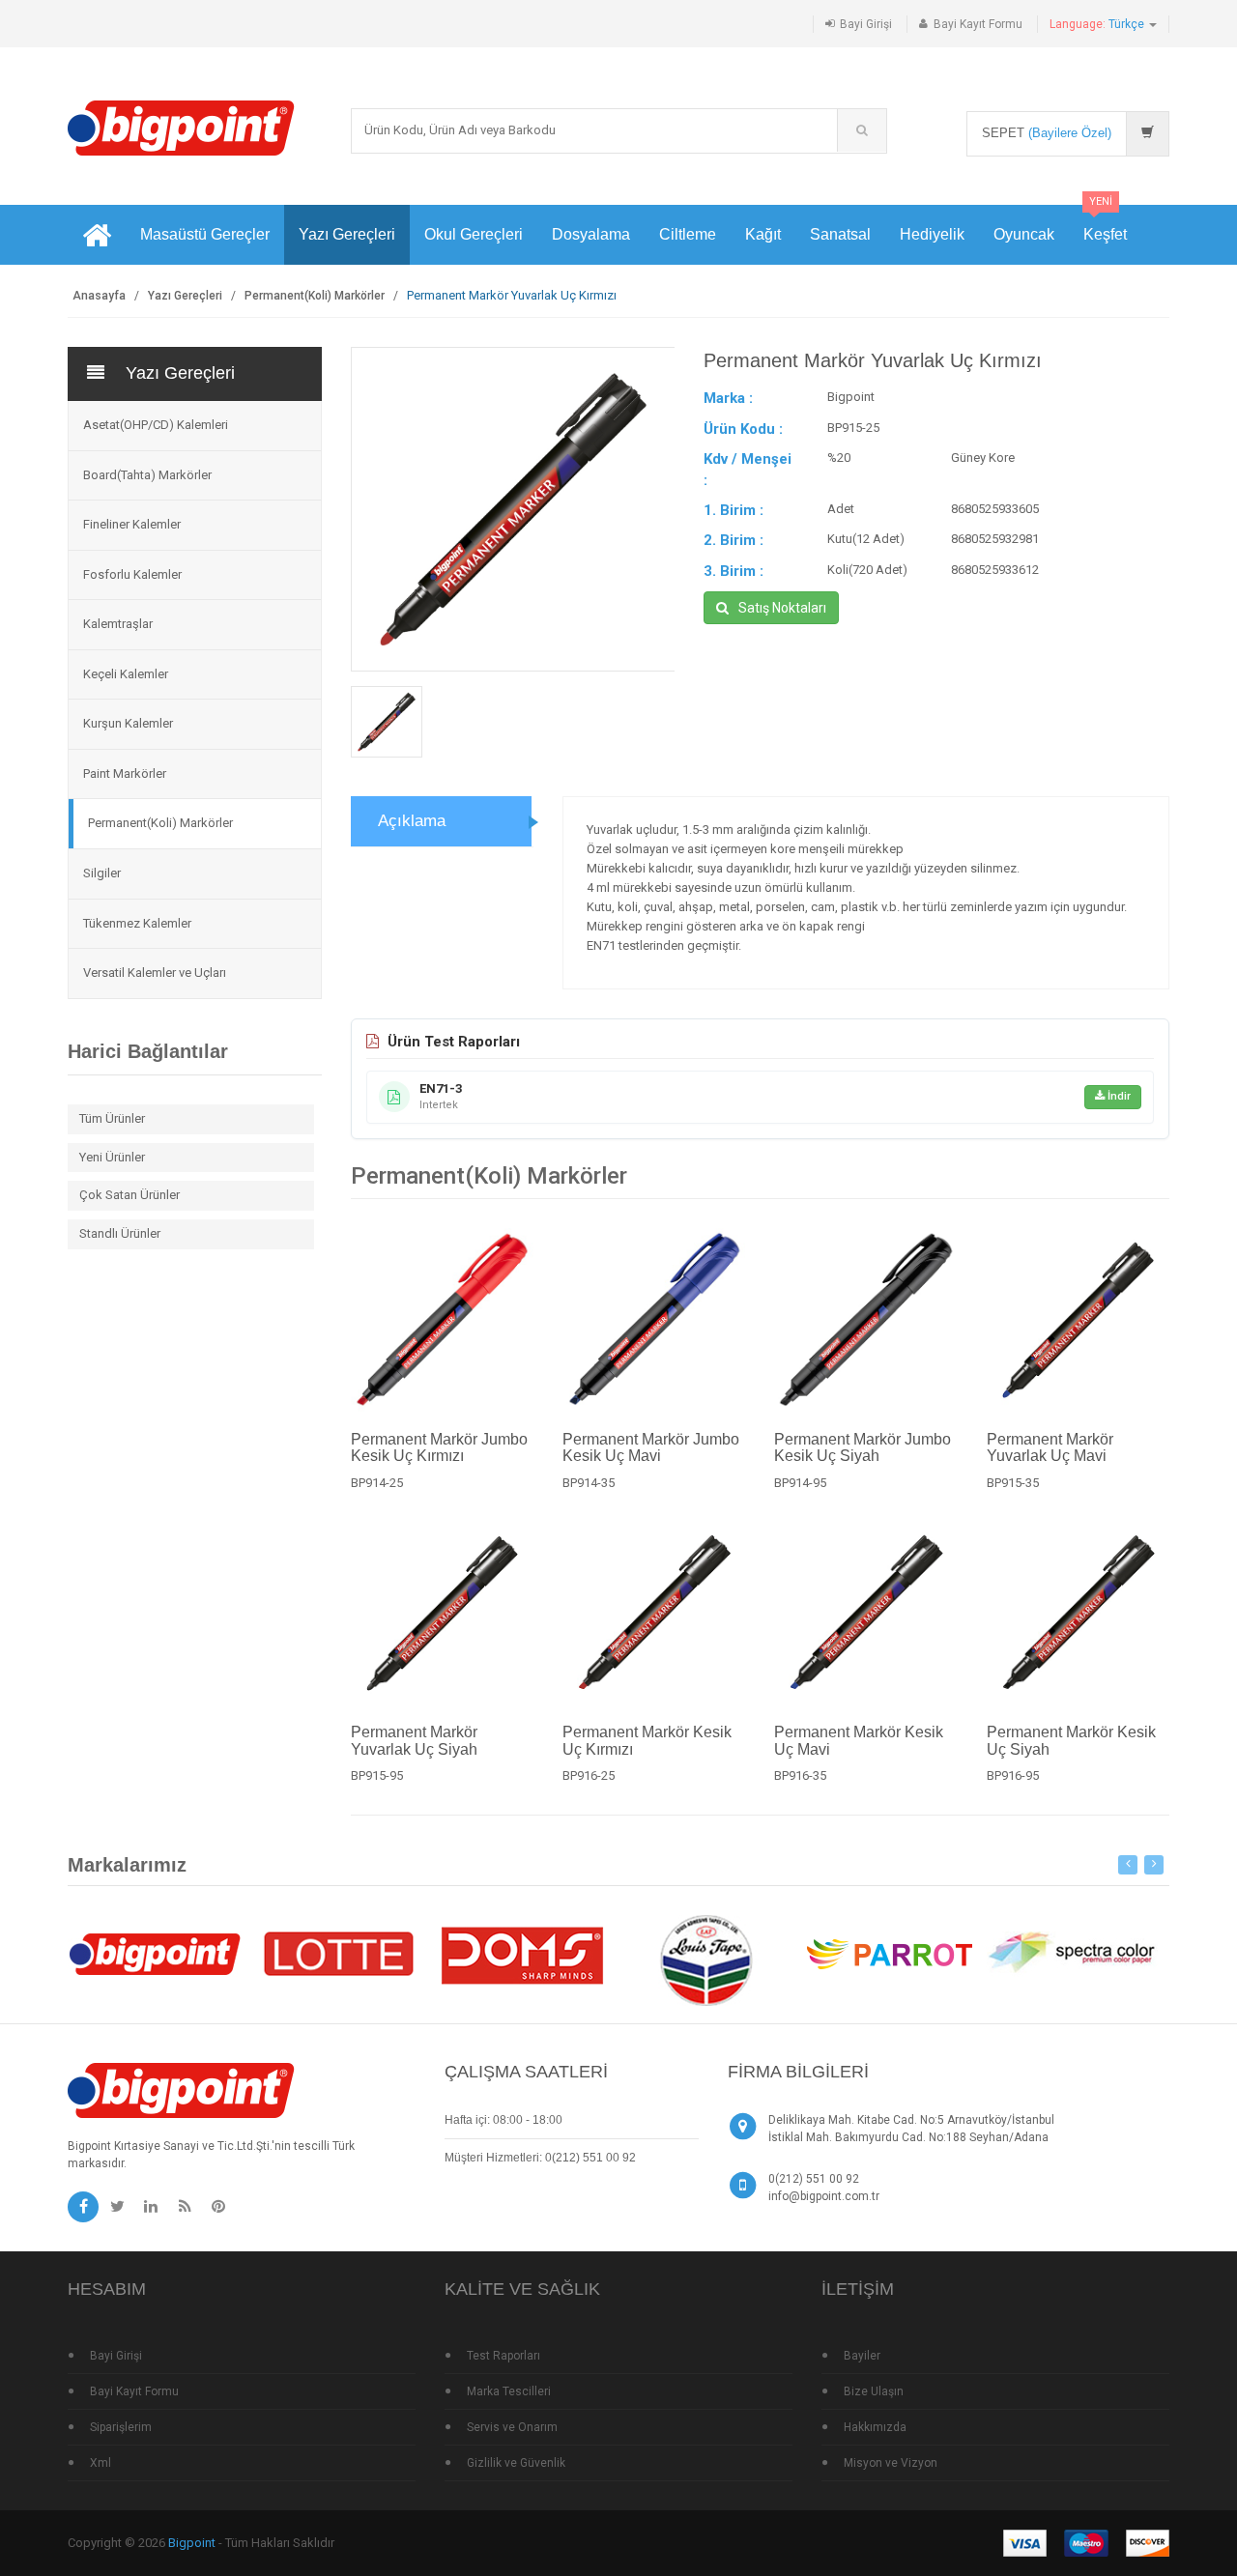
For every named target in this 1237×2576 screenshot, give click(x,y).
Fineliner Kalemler (132, 524)
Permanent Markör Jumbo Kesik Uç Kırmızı (439, 1448)
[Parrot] (889, 1952)
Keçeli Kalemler (126, 674)
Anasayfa (99, 296)
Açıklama (412, 821)
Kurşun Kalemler (128, 723)
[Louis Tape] (705, 1963)
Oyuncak (1024, 234)
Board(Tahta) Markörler (147, 475)
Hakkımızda (875, 2427)
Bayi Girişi (866, 24)
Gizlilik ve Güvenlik (516, 2463)
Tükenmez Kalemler (137, 923)
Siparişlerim (121, 2427)
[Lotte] (338, 1952)
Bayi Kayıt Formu (978, 24)
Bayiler (862, 2356)
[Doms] (522, 1952)
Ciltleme (688, 234)
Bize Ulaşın (874, 2391)
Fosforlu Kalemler (132, 574)
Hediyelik (932, 234)
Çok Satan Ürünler (129, 1195)
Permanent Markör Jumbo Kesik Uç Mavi (651, 1448)
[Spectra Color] (1073, 1952)
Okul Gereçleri (474, 234)
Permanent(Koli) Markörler (315, 296)
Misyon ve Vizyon (891, 2463)
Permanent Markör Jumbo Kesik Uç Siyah (863, 1448)
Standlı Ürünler (120, 1233)
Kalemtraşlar (118, 624)
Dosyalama (591, 234)
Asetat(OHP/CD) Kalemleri (156, 425)
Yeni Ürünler (112, 1157)
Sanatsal (840, 234)
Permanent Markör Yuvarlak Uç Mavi (1050, 1448)
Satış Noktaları (782, 608)
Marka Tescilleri (509, 2391)
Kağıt (763, 234)
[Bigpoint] (181, 127)
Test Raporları (503, 2356)
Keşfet (1105, 224)
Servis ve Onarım (512, 2427)
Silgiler (102, 873)
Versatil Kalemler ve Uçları (155, 973)
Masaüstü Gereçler (205, 234)
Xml (101, 2463)
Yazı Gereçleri (347, 234)
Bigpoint (192, 2543)
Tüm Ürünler (112, 1118)
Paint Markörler (125, 773)
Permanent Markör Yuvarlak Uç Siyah (414, 1741)
